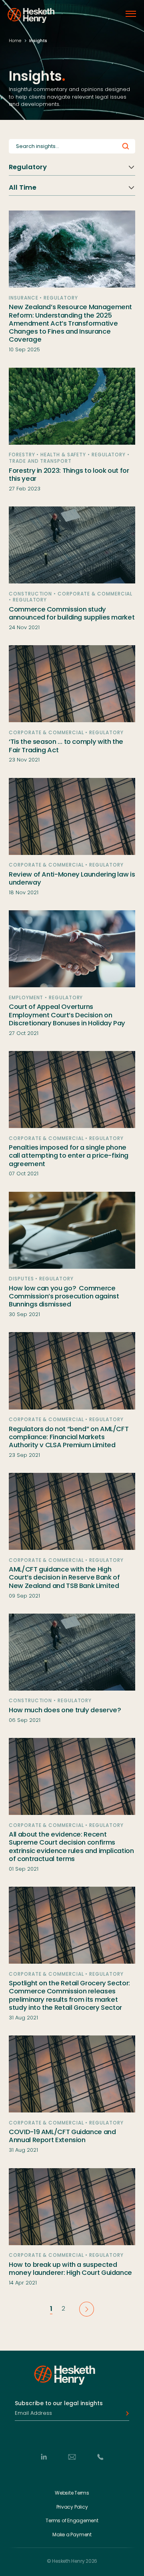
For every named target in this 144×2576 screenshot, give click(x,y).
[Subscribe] (125, 2413)
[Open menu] (131, 14)
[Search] (126, 147)
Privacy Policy (72, 2507)
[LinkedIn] (44, 2457)
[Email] (72, 2457)
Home (15, 41)
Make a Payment (72, 2535)
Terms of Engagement (72, 2521)
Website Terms (72, 2493)
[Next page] (87, 2309)
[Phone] (100, 2457)
